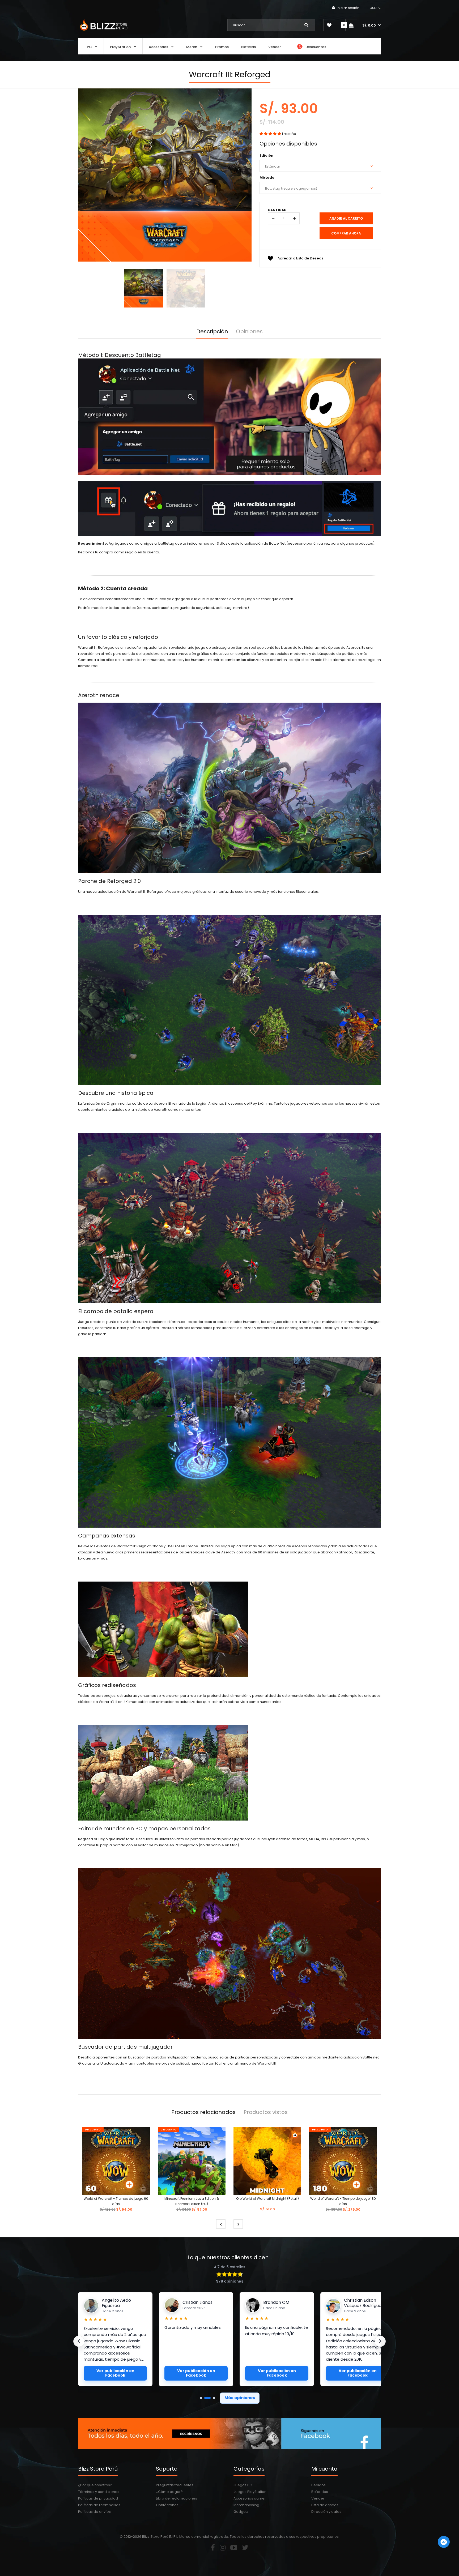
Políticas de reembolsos (99, 2505)
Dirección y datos (326, 2512)
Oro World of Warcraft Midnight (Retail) (267, 2199)
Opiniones (249, 331)
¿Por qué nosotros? (95, 2485)
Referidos (320, 2492)
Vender (318, 2498)
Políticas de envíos (94, 2512)
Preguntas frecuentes (175, 2485)
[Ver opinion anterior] (79, 2341)
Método (267, 178)
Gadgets (241, 2512)
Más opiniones (240, 2398)
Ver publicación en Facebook (115, 2373)
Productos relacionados (203, 2112)
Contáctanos (167, 2505)
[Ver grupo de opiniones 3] (212, 2398)
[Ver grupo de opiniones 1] (201, 2398)
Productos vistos (266, 2112)
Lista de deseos (325, 2505)
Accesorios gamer (250, 2498)
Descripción (212, 331)
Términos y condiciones (99, 2492)
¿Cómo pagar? (169, 2492)
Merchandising (246, 2505)
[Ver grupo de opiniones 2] (205, 2398)
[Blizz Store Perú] (103, 31)
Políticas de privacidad (98, 2498)
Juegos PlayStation (250, 2492)
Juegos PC (243, 2485)
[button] (376, 8)
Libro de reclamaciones (177, 2498)
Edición (266, 155)
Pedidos (318, 2485)
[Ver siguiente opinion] (380, 2341)
